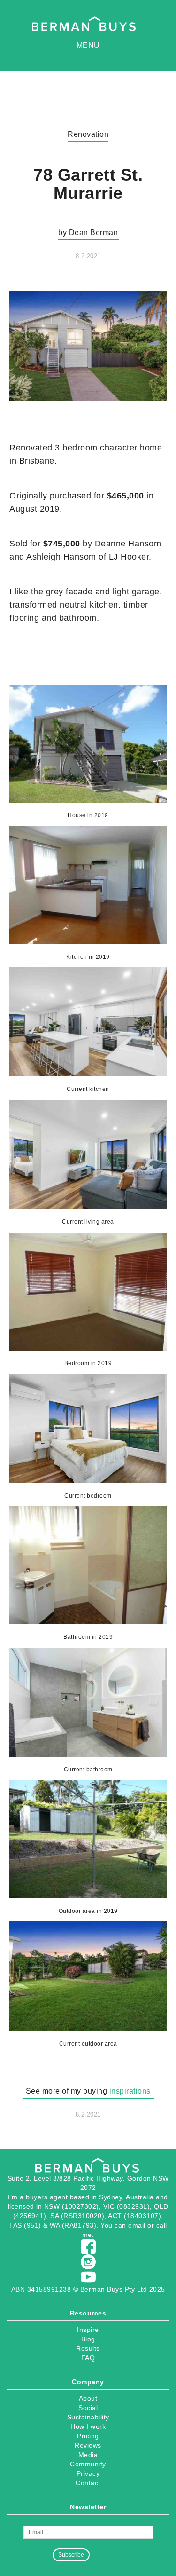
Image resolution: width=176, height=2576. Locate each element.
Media (88, 2455)
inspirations (130, 2091)
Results (88, 2348)
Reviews (88, 2445)
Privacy (88, 2473)
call (162, 2225)
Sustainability (88, 2417)
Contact (88, 2483)
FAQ (88, 2358)
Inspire (88, 2330)
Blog (88, 2339)
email (137, 2225)
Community (88, 2464)
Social (88, 2408)
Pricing (88, 2436)
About (88, 2398)
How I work (88, 2426)
